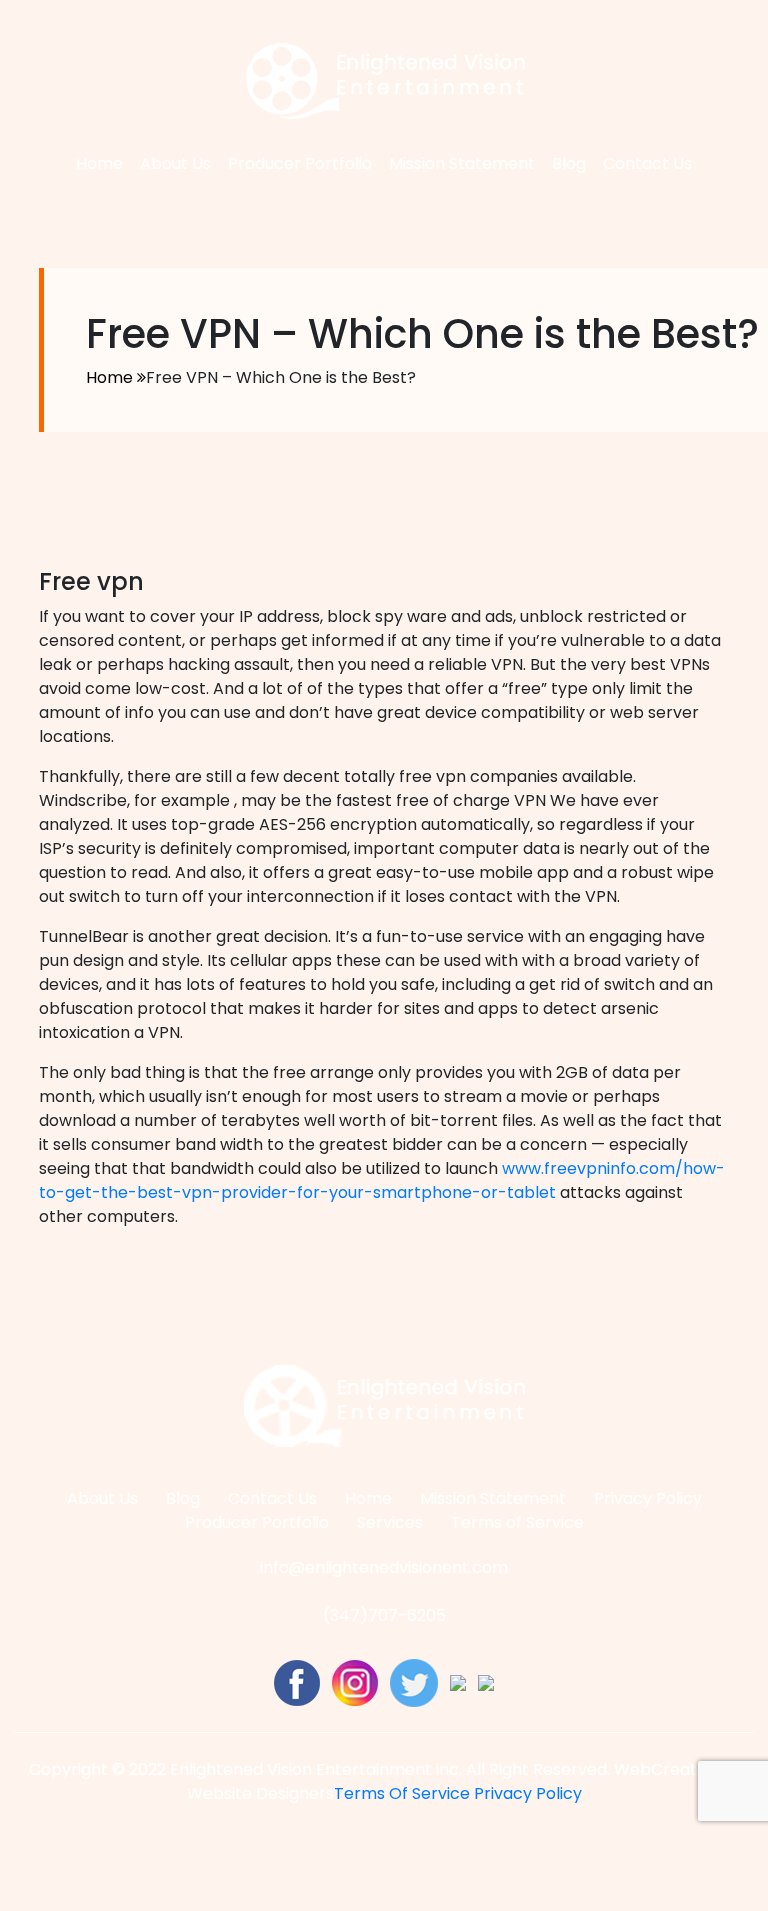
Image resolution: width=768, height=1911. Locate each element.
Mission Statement (462, 163)
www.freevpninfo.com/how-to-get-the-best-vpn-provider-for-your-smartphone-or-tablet (382, 1180)
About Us (175, 163)
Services (390, 1522)
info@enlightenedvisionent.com (384, 1567)
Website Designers (260, 1793)
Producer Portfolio (300, 163)
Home (99, 163)
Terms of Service (517, 1522)
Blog (569, 163)
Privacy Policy (648, 1498)
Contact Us (647, 163)
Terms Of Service (402, 1793)
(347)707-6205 (384, 1615)
